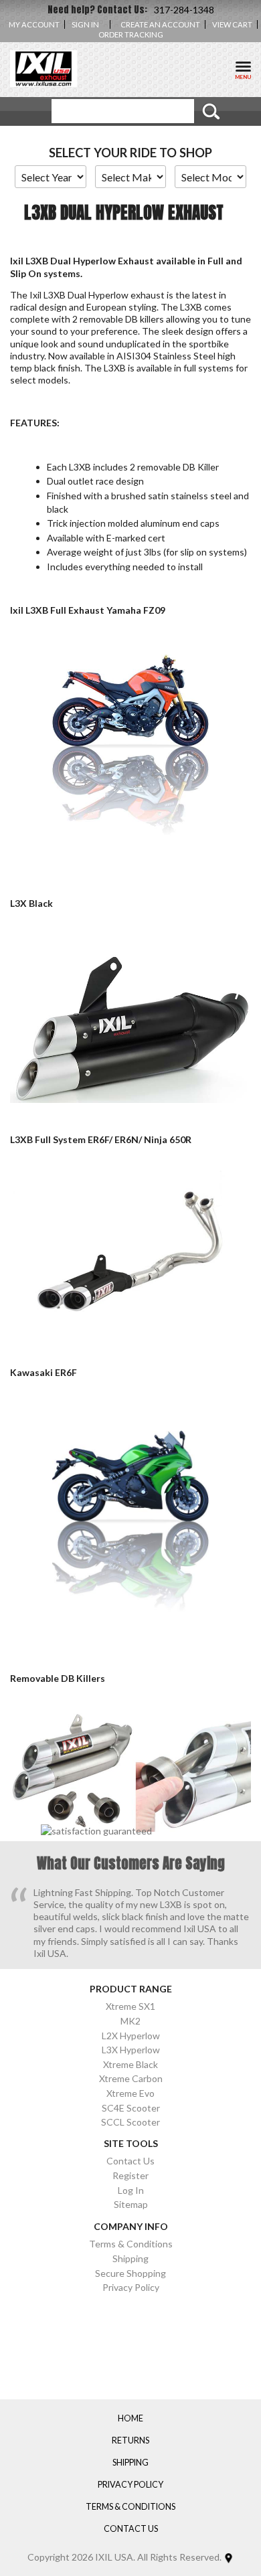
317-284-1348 (184, 10)
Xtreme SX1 (130, 2006)
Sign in (85, 24)
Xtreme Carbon (131, 2078)
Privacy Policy (131, 2287)
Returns (130, 2441)
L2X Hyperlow (131, 2036)
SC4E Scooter (131, 2108)
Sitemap (131, 2204)
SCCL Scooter (130, 2122)
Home (130, 2419)
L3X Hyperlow (131, 2050)
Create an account (160, 24)
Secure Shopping (130, 2273)
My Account (34, 24)
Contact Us (130, 2161)
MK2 (130, 2021)
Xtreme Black (130, 2064)
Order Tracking (131, 34)
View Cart (232, 24)
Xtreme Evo (130, 2093)
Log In (131, 2190)
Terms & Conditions (131, 2244)
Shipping (130, 2258)
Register (130, 2175)
